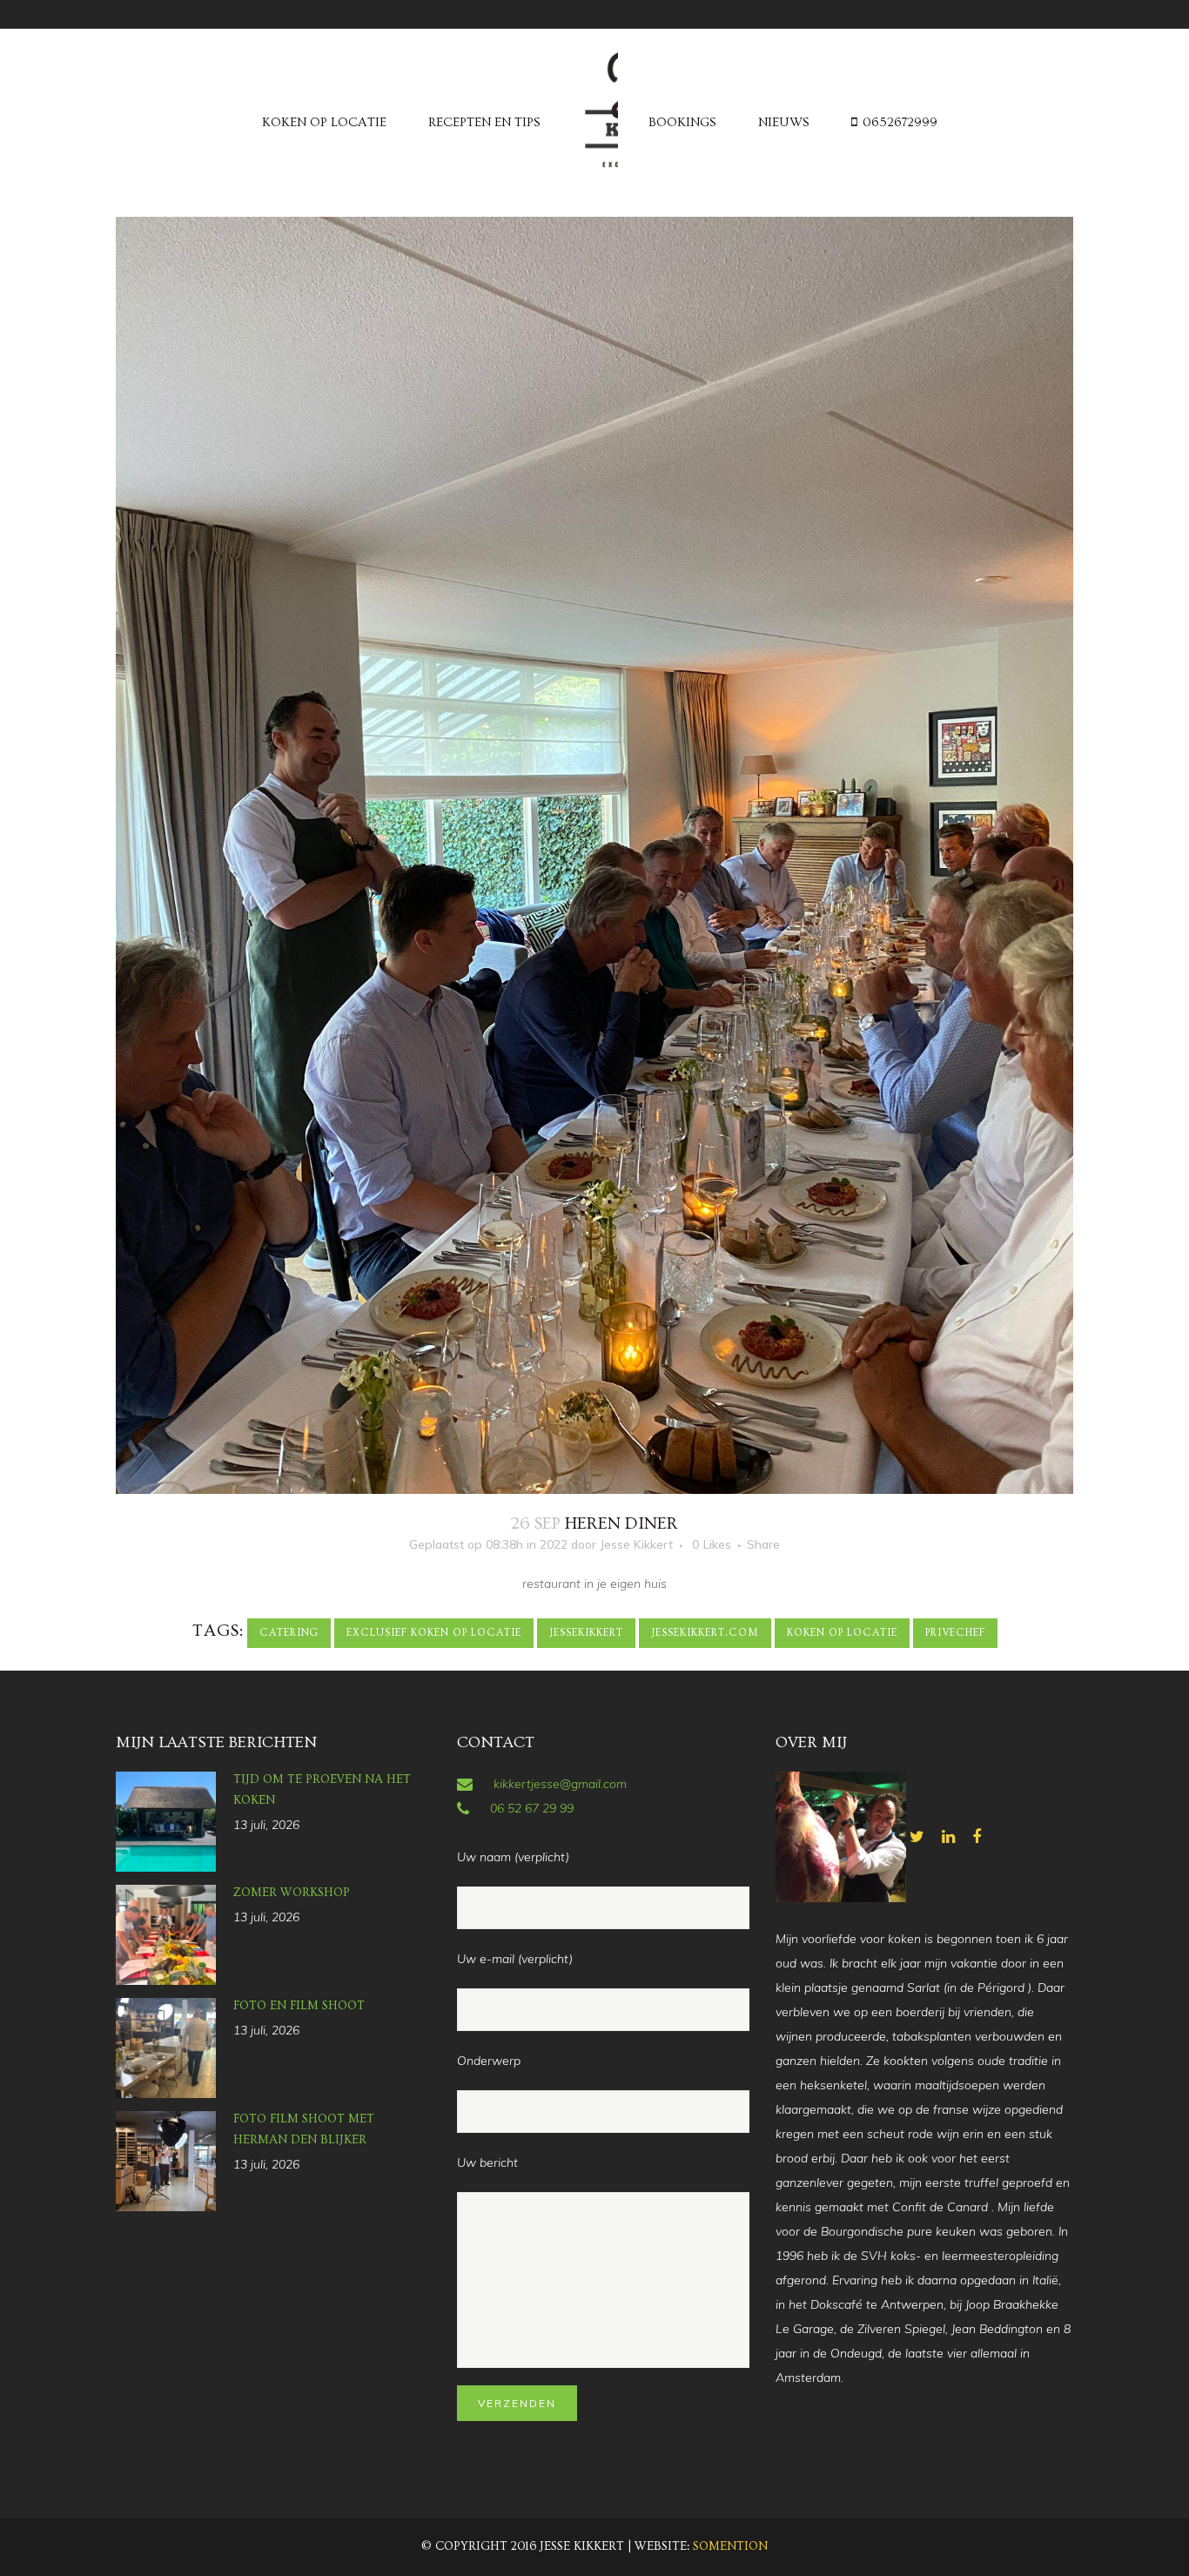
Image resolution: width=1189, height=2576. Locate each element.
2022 (554, 1544)
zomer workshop (292, 1893)
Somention (730, 2546)
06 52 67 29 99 (532, 1808)
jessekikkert (586, 1633)
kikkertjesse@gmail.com (560, 1784)
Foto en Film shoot (299, 2006)
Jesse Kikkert (636, 1544)
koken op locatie (842, 1633)
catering (289, 1633)
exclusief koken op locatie (434, 1633)
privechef (955, 1633)
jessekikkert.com (705, 1633)
